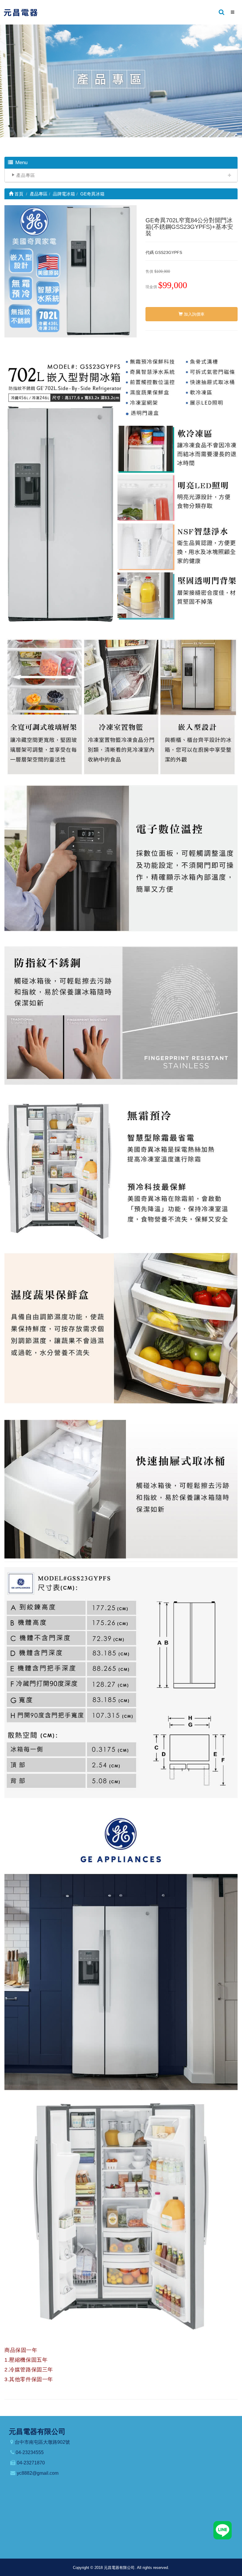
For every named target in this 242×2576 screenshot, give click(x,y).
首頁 (18, 194)
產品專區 (26, 175)
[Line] (223, 2530)
